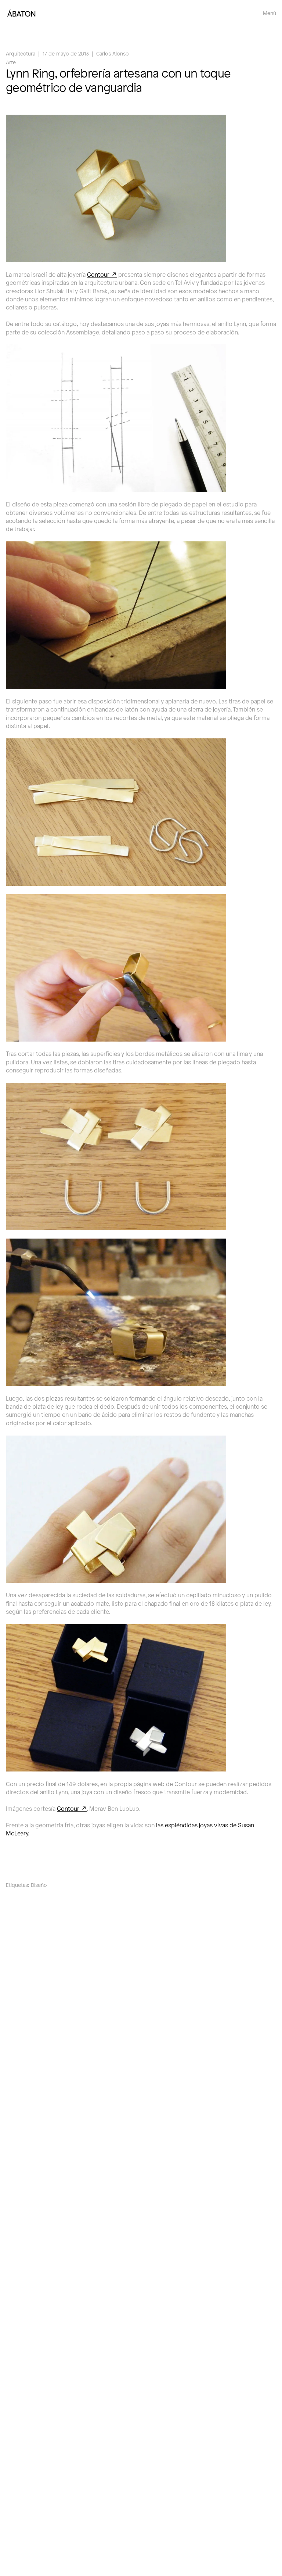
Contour (98, 274)
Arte (11, 62)
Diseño (39, 1885)
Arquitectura (21, 53)
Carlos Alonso (113, 53)
